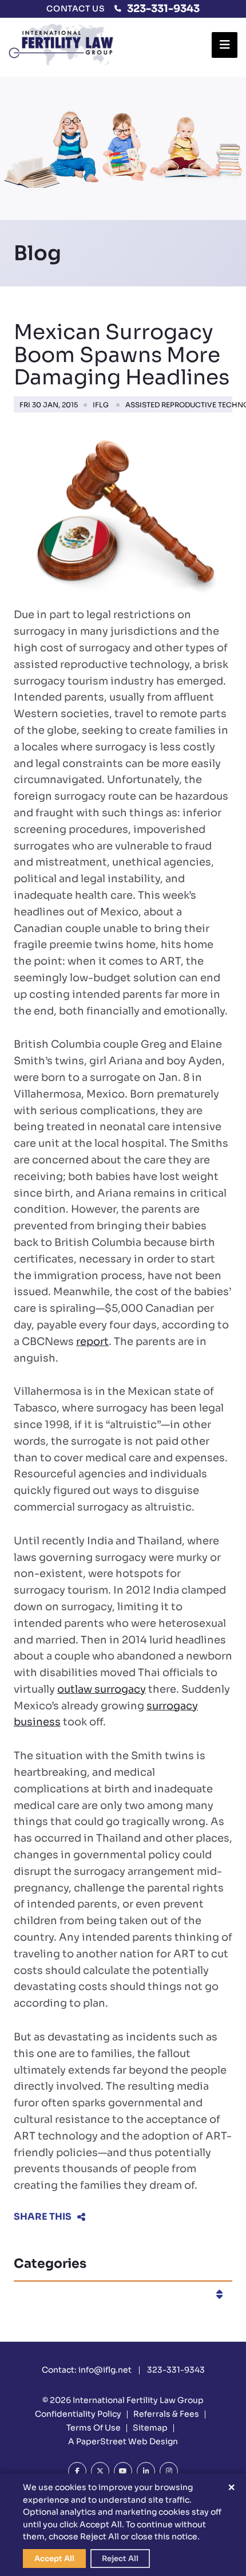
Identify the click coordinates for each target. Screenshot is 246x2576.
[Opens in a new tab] (77, 2471)
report (92, 1342)
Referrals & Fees (166, 2414)
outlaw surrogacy (102, 1689)
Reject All (120, 2559)
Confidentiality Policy (78, 2414)
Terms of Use (94, 2428)
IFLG (101, 405)
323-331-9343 (163, 9)
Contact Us (76, 9)
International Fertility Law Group (138, 2400)
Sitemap (150, 2428)
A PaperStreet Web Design (123, 2441)
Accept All (54, 2559)
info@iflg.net (105, 2370)
